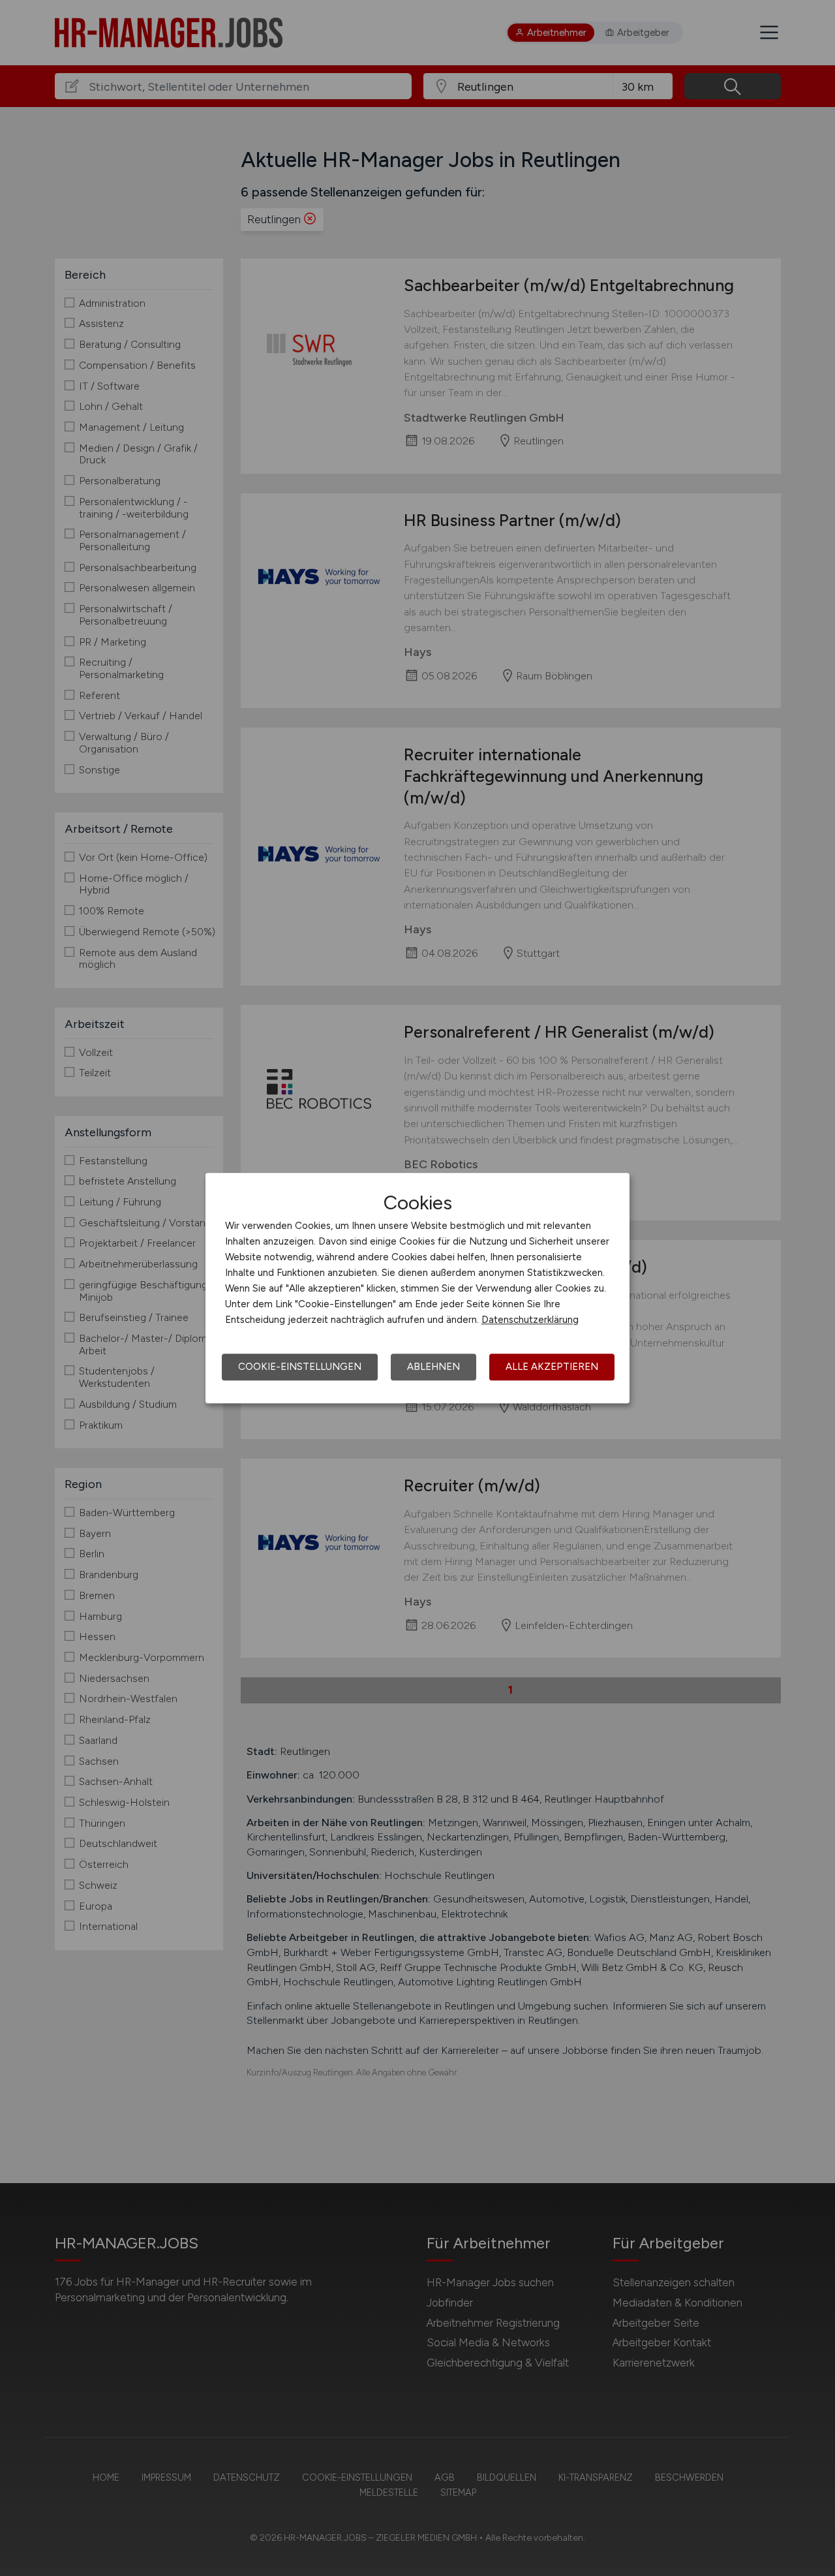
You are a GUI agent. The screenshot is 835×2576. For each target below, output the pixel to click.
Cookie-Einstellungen (300, 1367)
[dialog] (417, 1288)
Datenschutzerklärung (530, 1320)
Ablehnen (433, 1367)
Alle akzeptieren (552, 1367)
